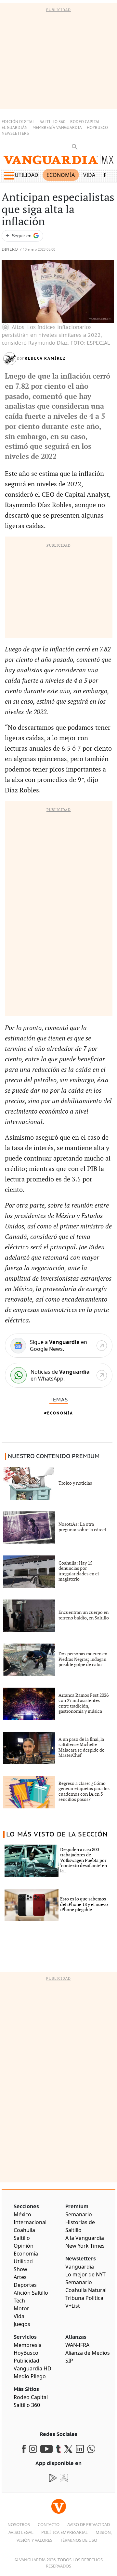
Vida (89, 175)
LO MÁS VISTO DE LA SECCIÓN (57, 1834)
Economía (61, 175)
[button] (9, 176)
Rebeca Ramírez (45, 358)
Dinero (10, 250)
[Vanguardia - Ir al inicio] (58, 161)
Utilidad (26, 175)
